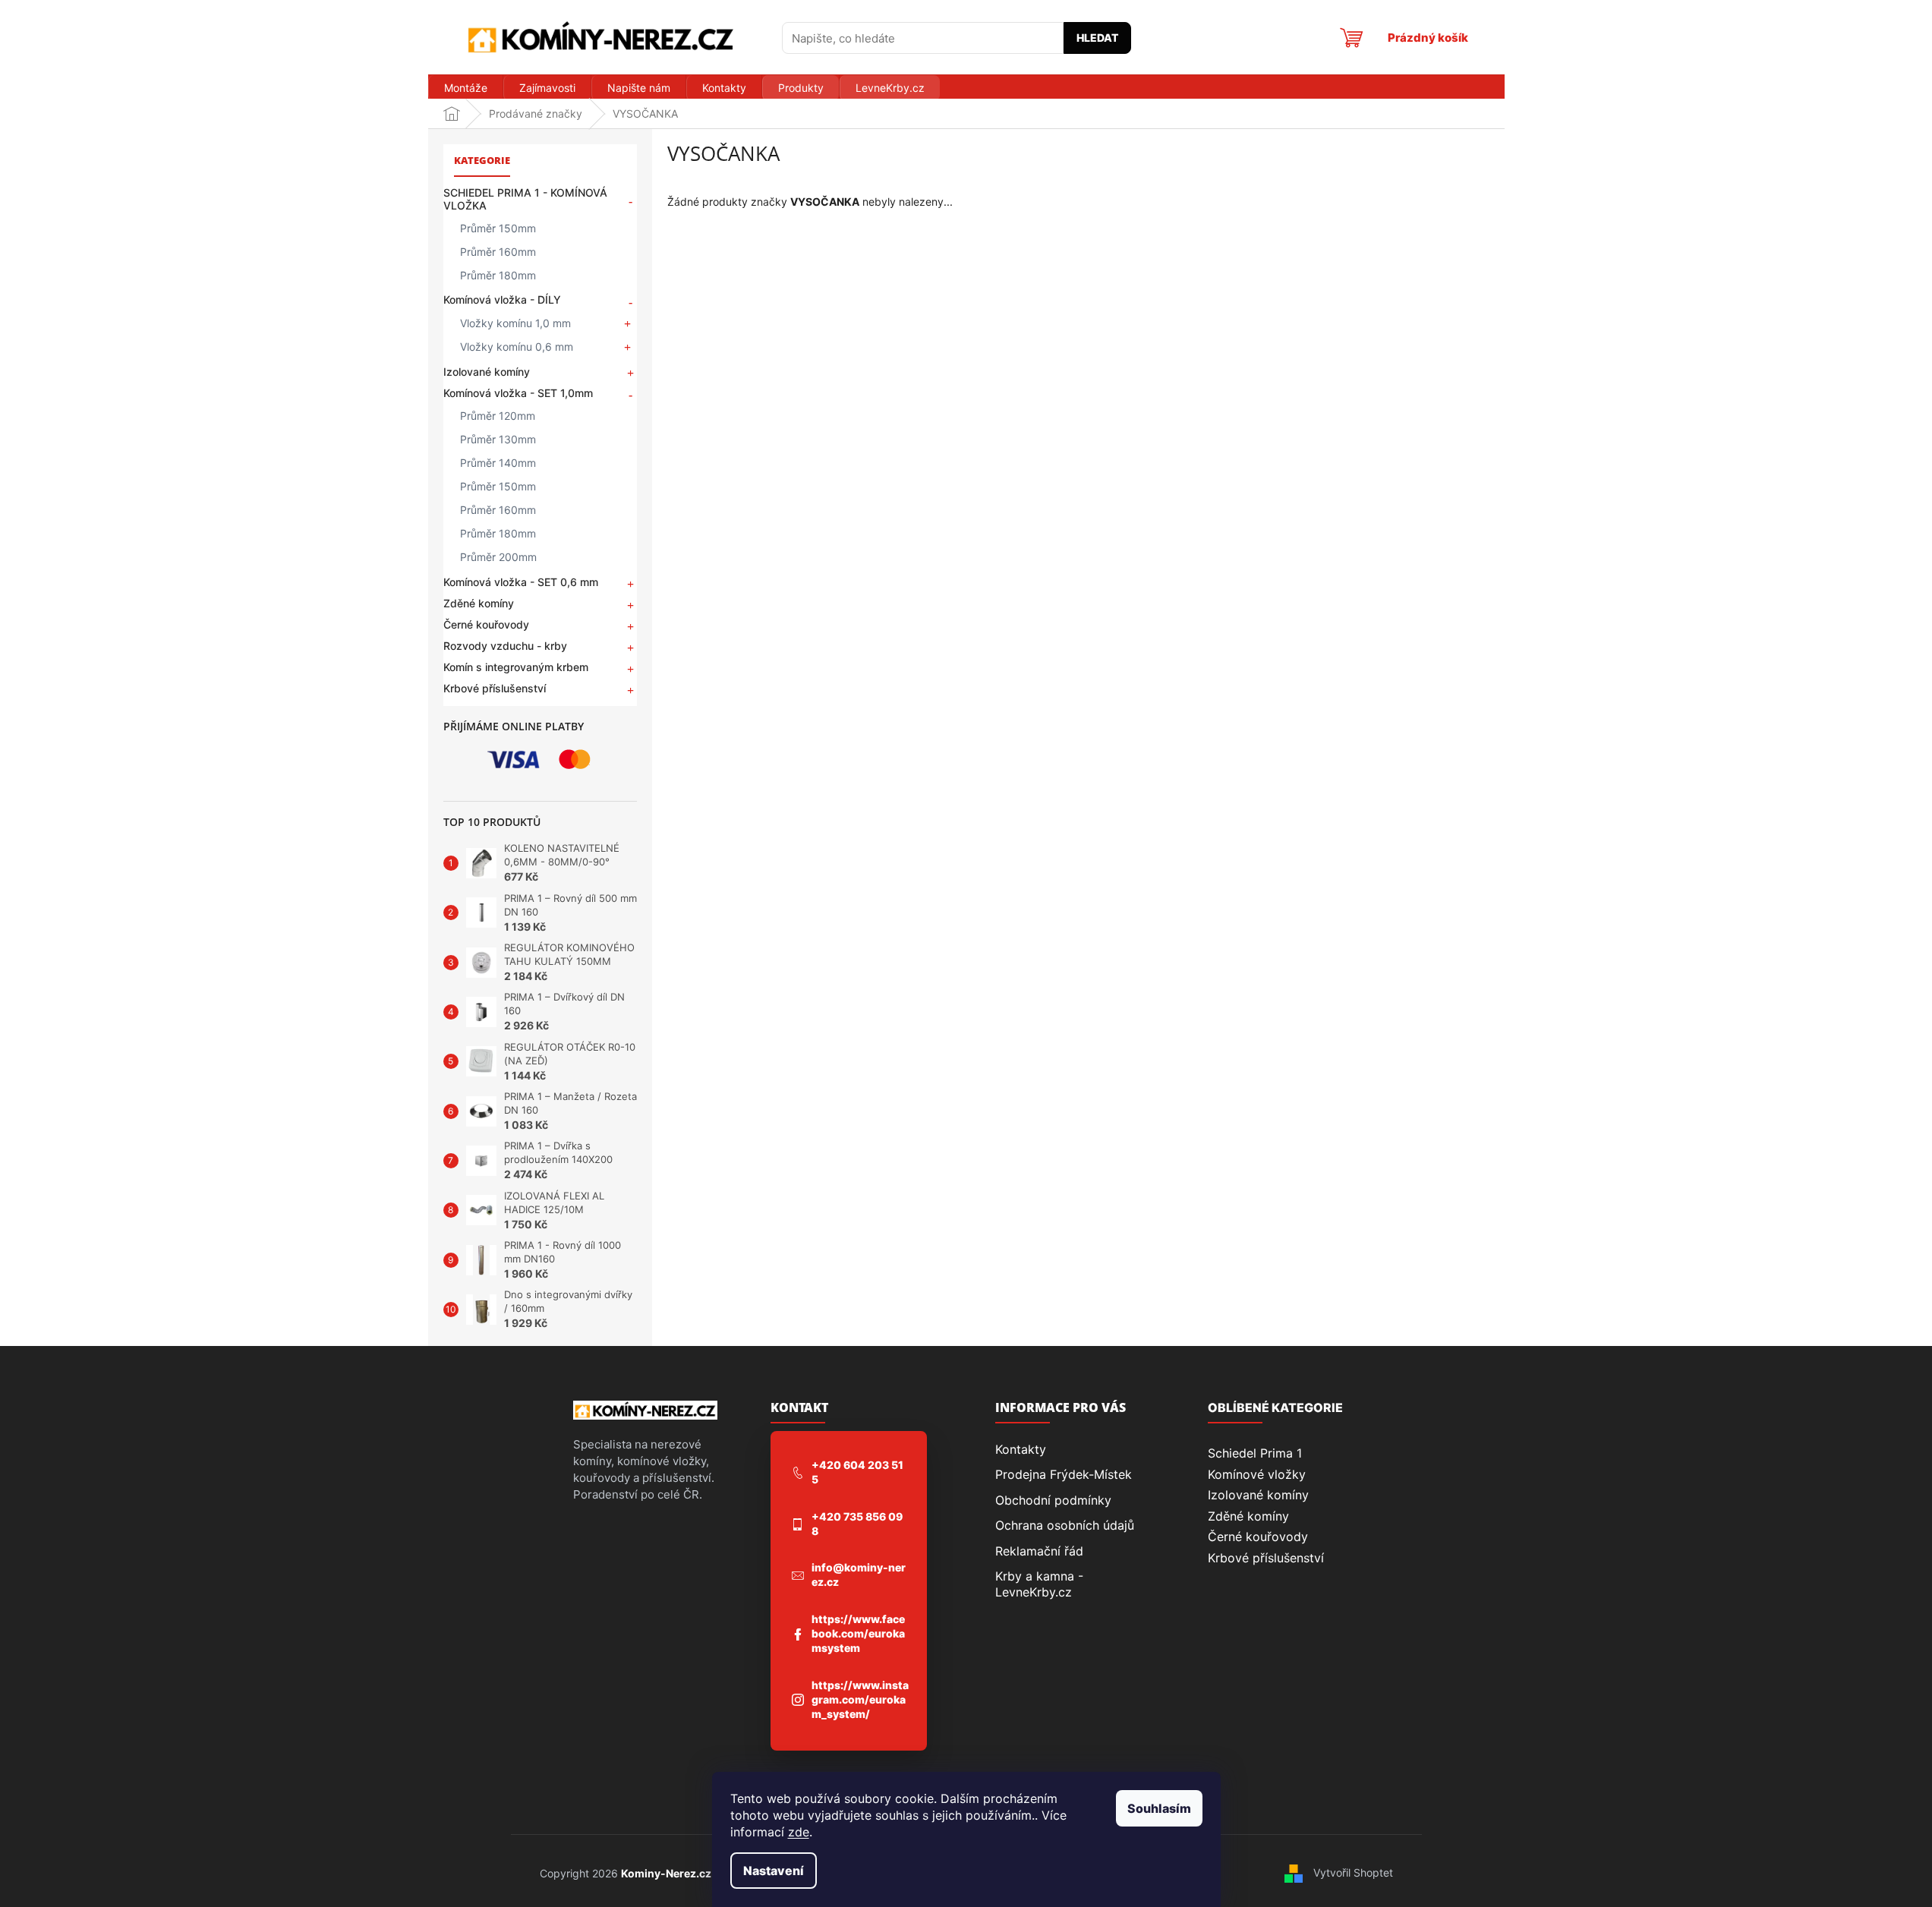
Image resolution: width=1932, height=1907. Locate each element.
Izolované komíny (487, 372)
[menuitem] (465, 88)
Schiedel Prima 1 (1255, 1453)
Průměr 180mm (498, 275)
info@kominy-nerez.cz (859, 1574)
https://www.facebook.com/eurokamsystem (858, 1633)
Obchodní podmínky (1053, 1500)
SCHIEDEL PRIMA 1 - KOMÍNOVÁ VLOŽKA (525, 199)
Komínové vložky (1257, 1474)
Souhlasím (1159, 1808)
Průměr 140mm (498, 463)
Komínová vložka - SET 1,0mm (518, 393)
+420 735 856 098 (857, 1524)
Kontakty (1021, 1449)
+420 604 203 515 (857, 1472)
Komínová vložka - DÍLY (502, 299)
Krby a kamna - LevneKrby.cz (1039, 1584)
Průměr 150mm (498, 228)
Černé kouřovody (486, 624)
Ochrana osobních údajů (1065, 1525)
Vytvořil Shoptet (1353, 1872)
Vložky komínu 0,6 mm (517, 347)
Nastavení (774, 1871)
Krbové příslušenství (495, 688)
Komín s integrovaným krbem (516, 667)
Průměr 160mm (498, 252)
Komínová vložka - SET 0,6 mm (521, 582)
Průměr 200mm (498, 557)
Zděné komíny (479, 603)
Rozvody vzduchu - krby (505, 646)
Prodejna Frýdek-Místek (1064, 1474)
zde (799, 1832)
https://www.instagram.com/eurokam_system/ (860, 1699)
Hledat (1097, 38)
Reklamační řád (1039, 1551)
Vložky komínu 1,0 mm (515, 323)
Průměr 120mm (498, 416)
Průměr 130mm (498, 439)
